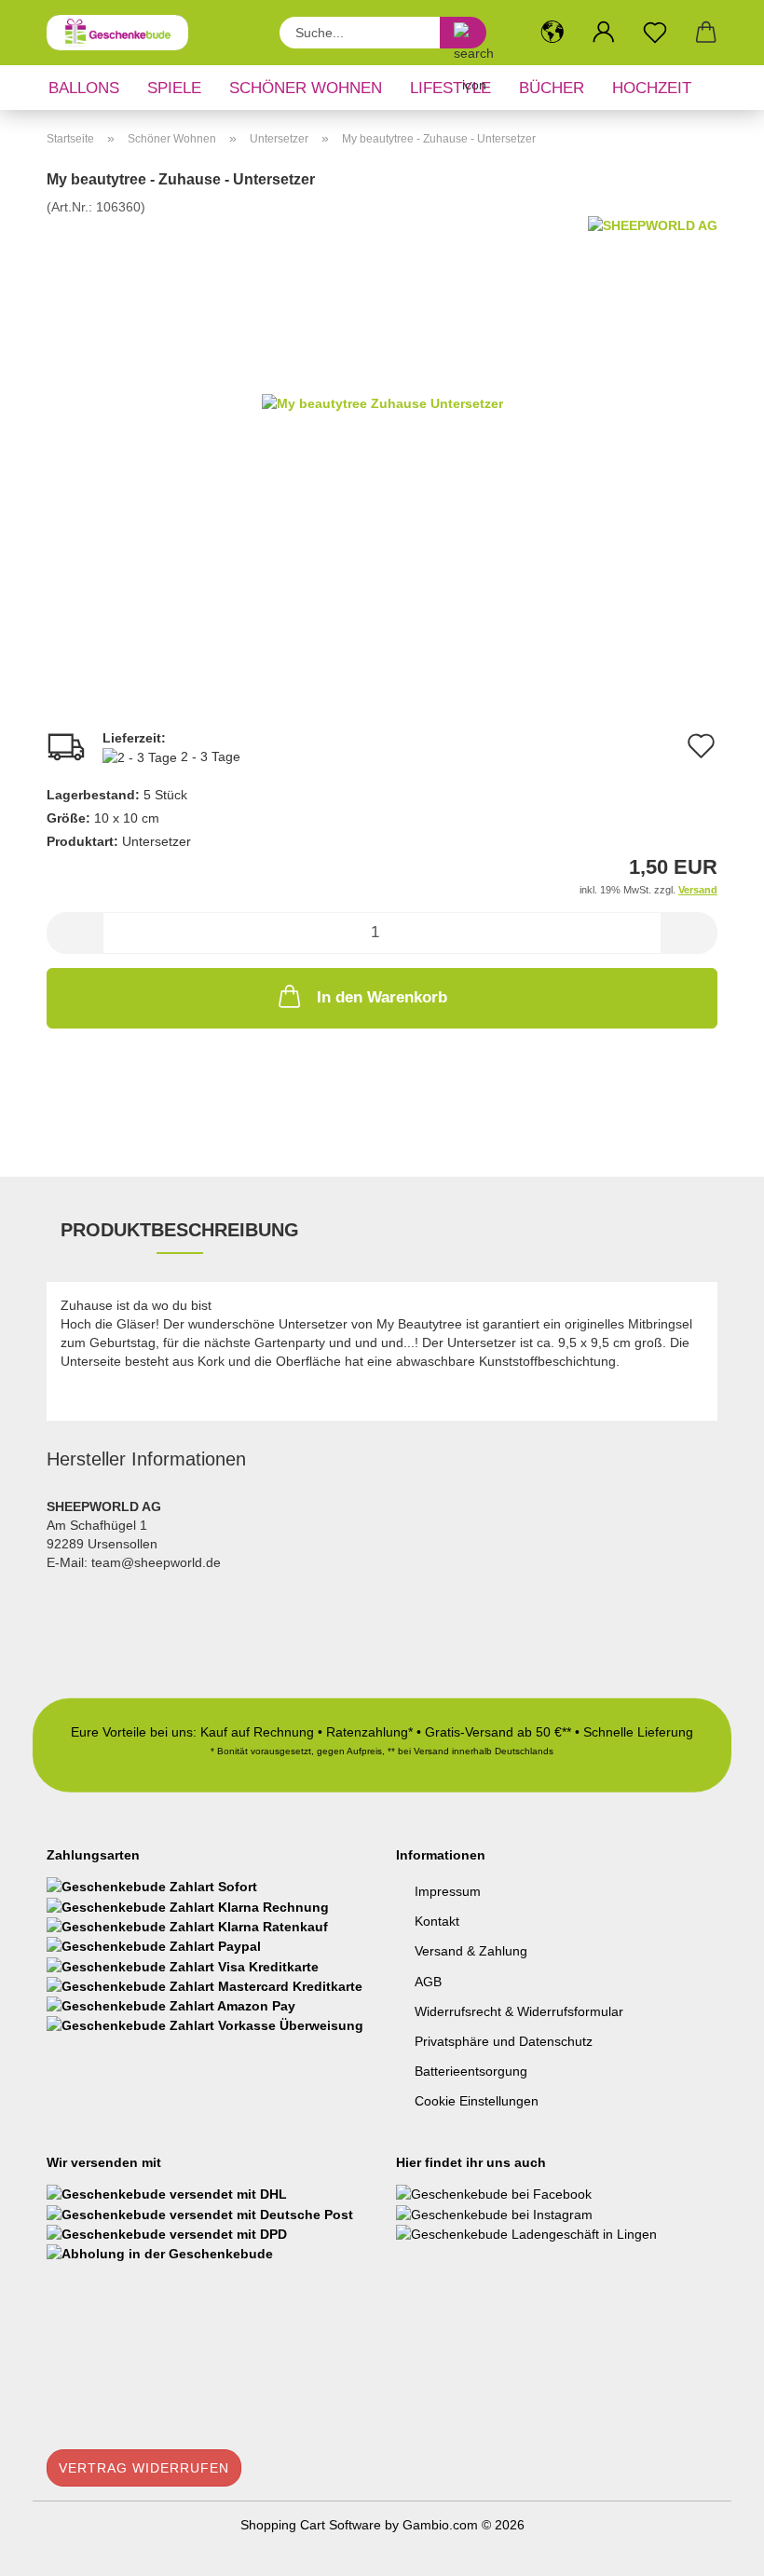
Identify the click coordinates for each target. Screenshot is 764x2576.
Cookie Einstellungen (477, 2101)
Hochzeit (652, 88)
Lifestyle (450, 88)
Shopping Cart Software (311, 2525)
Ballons (84, 88)
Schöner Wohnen (306, 88)
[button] (552, 33)
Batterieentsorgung (471, 2071)
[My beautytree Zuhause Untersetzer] (382, 402)
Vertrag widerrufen (144, 2468)
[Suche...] (463, 33)
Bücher (552, 88)
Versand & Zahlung (471, 1951)
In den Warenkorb (382, 997)
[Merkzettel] (655, 33)
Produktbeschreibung (180, 1230)
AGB (428, 1982)
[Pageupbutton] (713, 2548)
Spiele (174, 88)
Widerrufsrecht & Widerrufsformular (519, 2011)
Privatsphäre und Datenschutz (504, 2041)
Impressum (448, 1891)
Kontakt (437, 1921)
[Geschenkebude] (124, 33)
